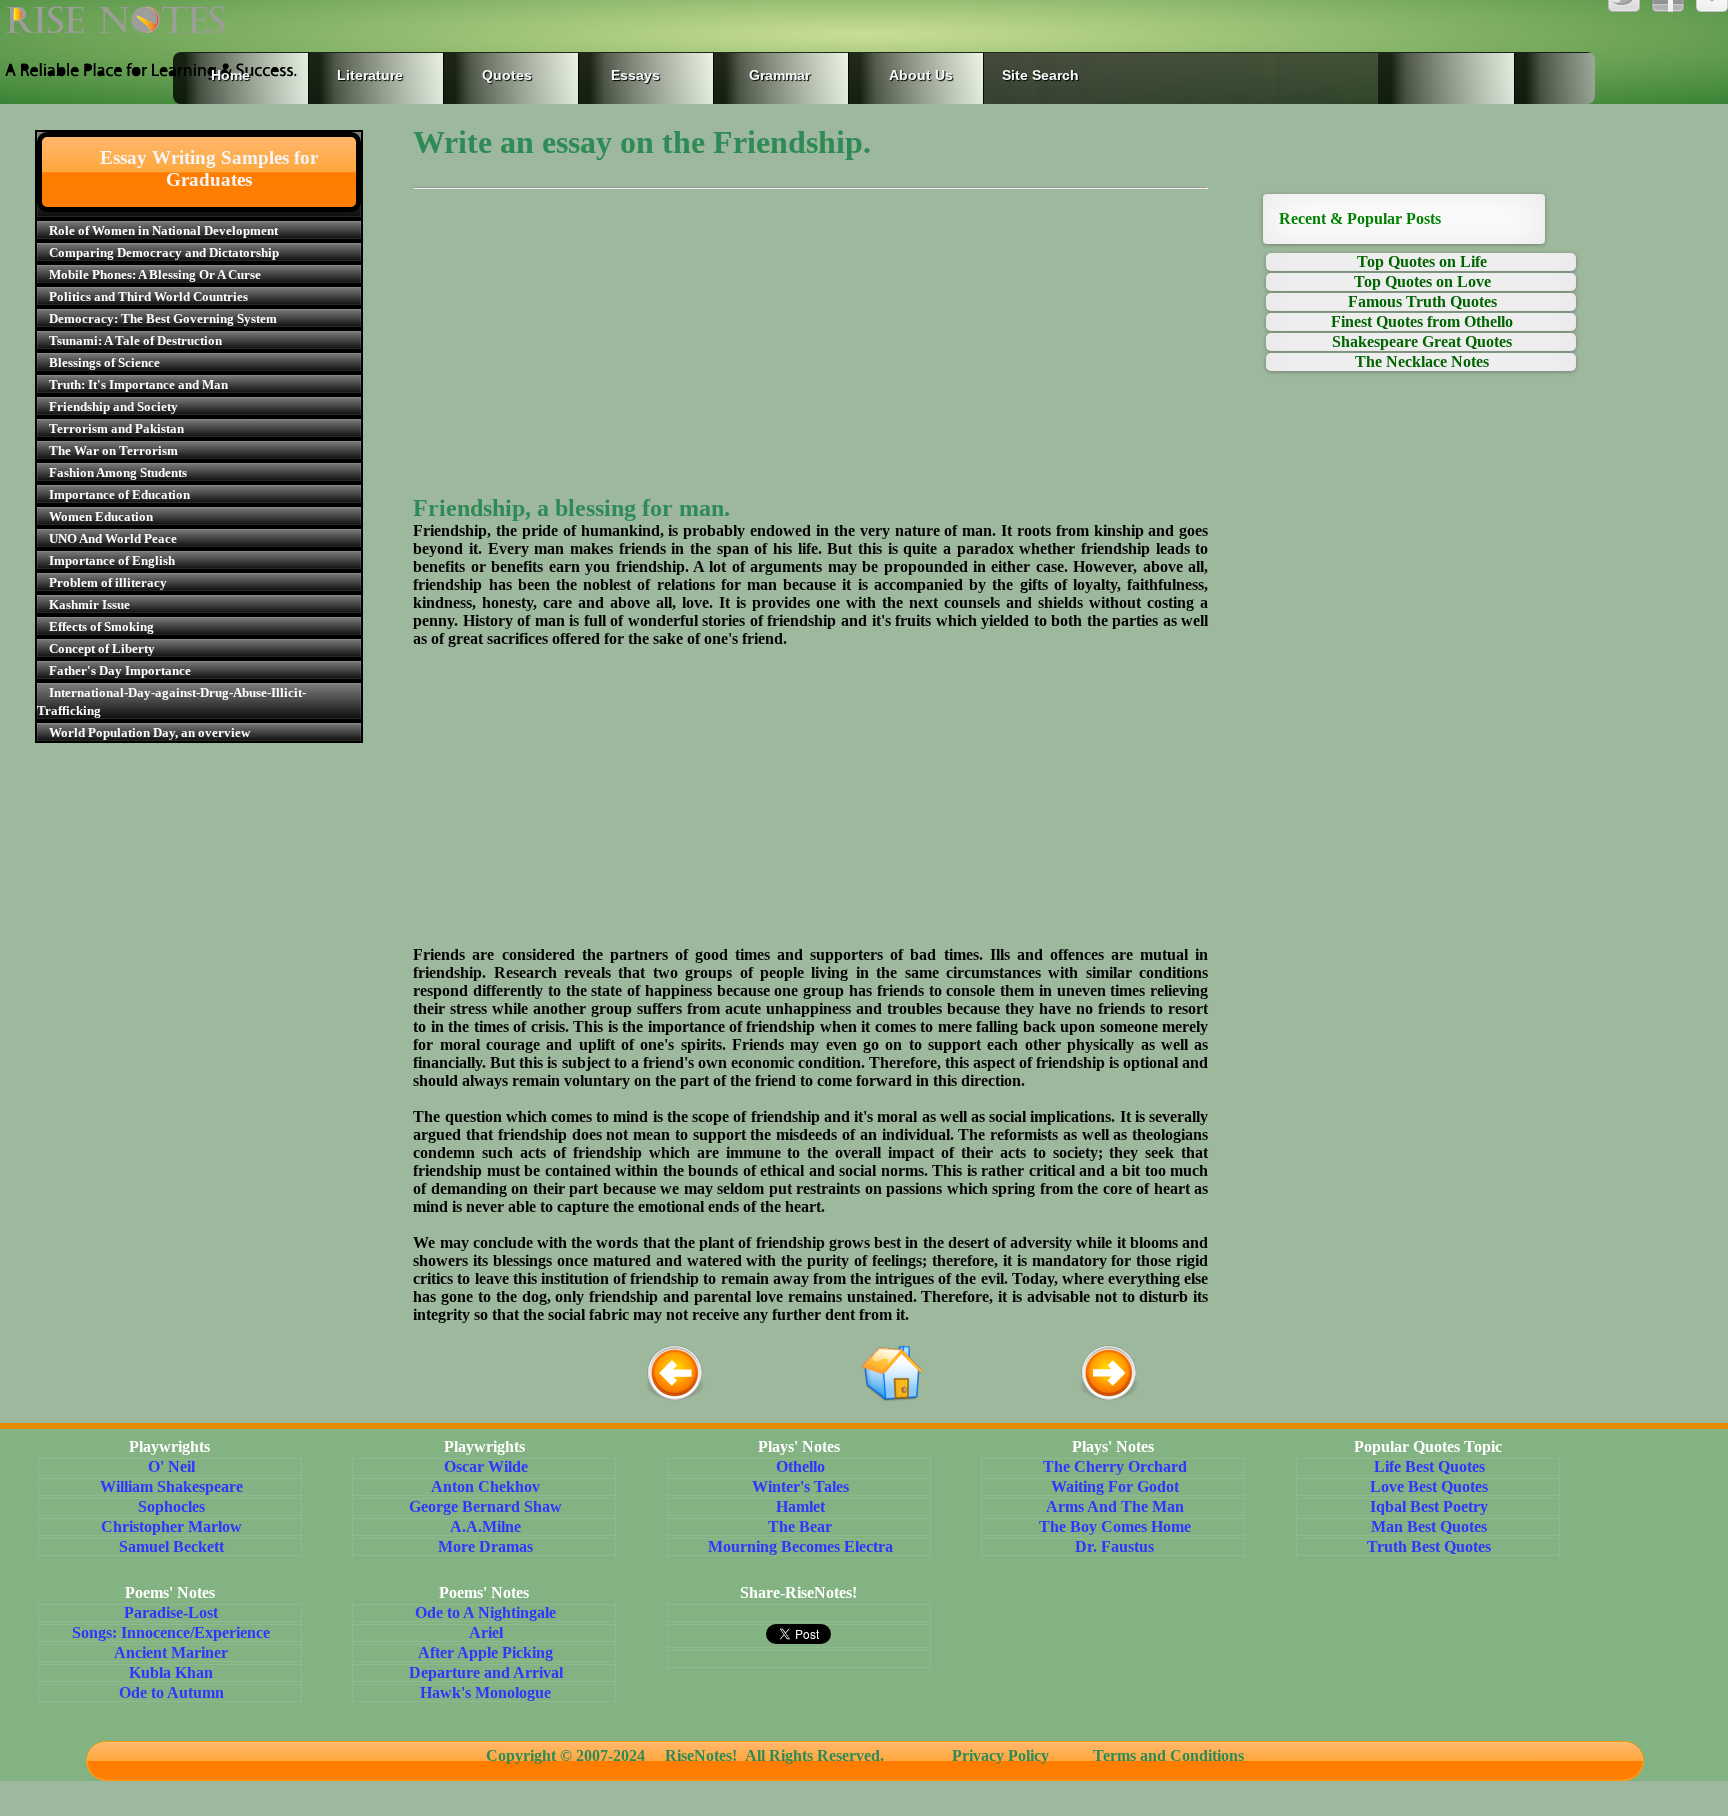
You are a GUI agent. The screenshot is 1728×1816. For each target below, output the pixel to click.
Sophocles (171, 1506)
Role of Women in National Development (163, 230)
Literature (366, 75)
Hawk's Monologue (485, 1692)
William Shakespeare (171, 1486)
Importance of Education (119, 494)
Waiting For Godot (1115, 1486)
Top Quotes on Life (1422, 261)
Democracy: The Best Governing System (163, 318)
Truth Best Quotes (1429, 1546)
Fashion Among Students (118, 472)
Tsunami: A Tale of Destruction (135, 340)
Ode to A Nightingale (485, 1612)
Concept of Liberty (102, 648)
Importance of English (112, 560)
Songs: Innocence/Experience (171, 1632)
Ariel (486, 1632)
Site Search (1040, 75)
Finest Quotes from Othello (1422, 321)
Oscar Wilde (486, 1466)
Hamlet (800, 1506)
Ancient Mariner (171, 1652)
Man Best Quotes (1429, 1526)
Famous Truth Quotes (1422, 301)
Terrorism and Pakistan (116, 428)
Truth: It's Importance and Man (138, 384)
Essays (635, 75)
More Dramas (485, 1546)
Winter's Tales (800, 1486)
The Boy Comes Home (1115, 1526)
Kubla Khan (171, 1672)
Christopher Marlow (171, 1526)
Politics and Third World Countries (148, 296)
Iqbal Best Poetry (1429, 1506)
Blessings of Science (104, 362)
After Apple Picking (485, 1652)
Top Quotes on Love (1422, 281)
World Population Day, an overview (149, 732)
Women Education (101, 516)
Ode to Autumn (171, 1692)
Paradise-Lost (171, 1612)
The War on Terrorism (113, 450)
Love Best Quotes (1429, 1486)
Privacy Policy (1000, 1755)
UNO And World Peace (113, 538)
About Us (921, 75)
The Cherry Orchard (1115, 1466)
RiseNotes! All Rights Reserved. (780, 1755)
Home (230, 75)
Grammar (759, 75)
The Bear (800, 1526)
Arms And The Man (1115, 1506)
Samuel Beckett (171, 1546)
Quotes (507, 75)
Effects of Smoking (101, 626)
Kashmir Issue (89, 604)
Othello (800, 1466)
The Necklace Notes (1422, 361)
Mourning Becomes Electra (800, 1546)
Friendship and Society (113, 406)
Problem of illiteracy (108, 582)
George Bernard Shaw (485, 1506)
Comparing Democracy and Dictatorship (164, 252)
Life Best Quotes (1429, 1466)
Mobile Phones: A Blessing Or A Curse (155, 274)
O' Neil (171, 1466)
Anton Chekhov (485, 1486)
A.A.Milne (485, 1526)
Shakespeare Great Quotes (1422, 341)
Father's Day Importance (120, 670)
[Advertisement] (810, 355)
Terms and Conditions (1160, 1755)
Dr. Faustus (1114, 1546)
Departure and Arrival (486, 1672)
